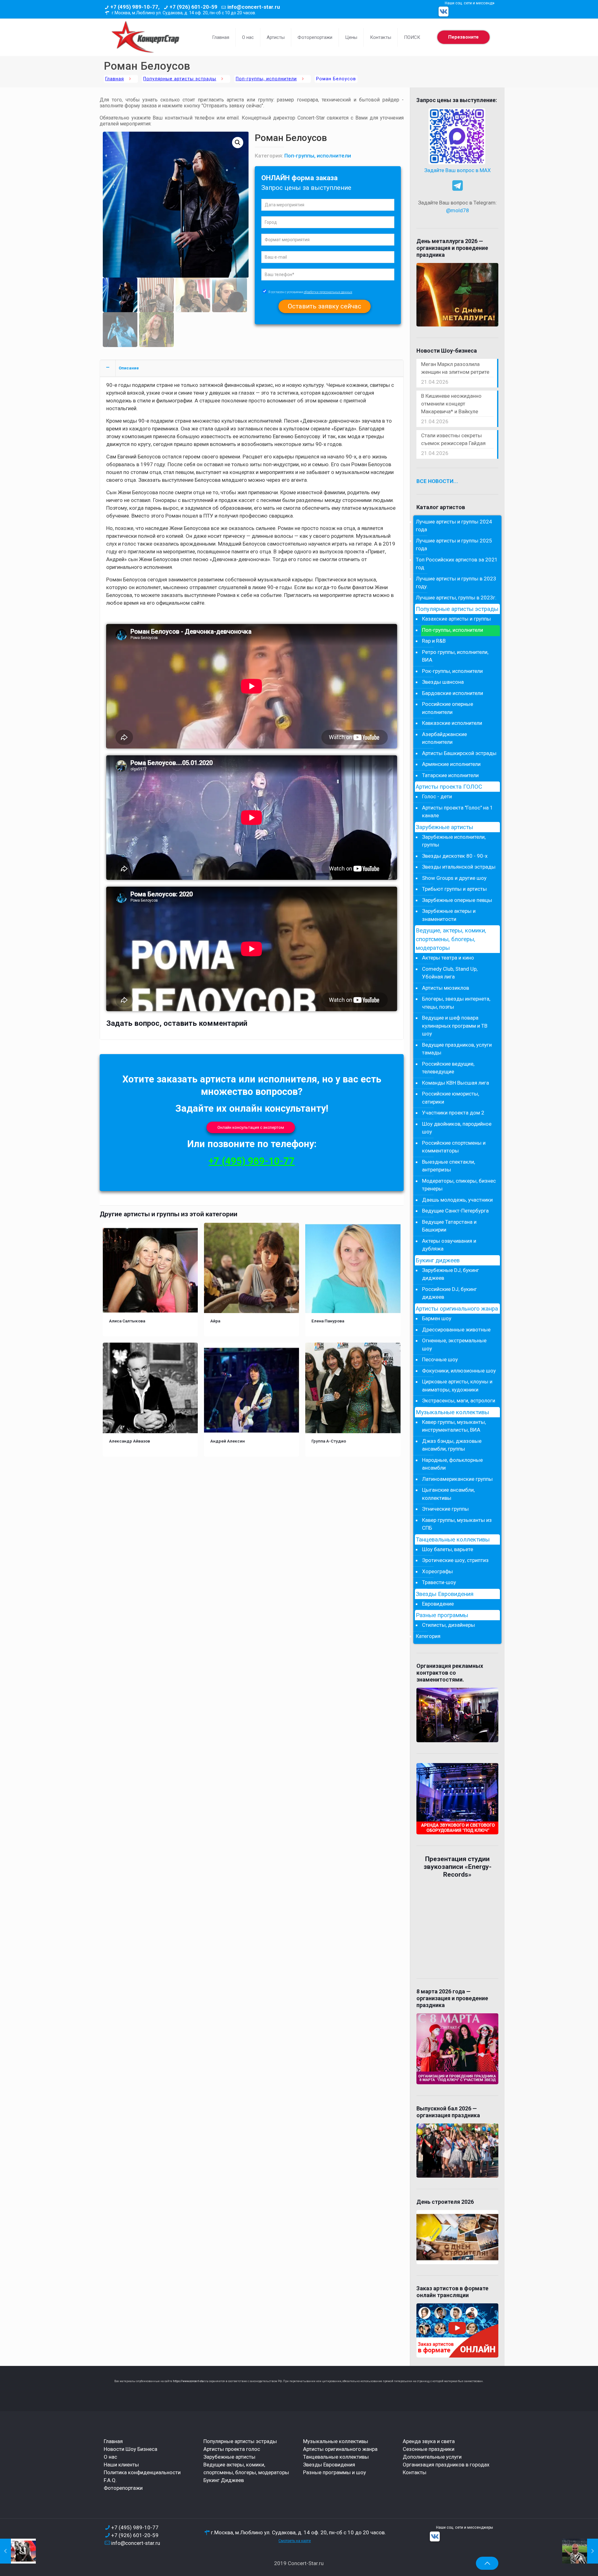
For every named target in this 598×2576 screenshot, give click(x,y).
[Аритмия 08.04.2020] (18, 2551)
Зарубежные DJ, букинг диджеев (451, 1274)
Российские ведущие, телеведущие (448, 1068)
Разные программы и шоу (335, 2472)
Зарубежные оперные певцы (457, 900)
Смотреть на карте (295, 2541)
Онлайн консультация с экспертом (251, 1127)
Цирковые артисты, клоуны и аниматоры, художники (457, 1386)
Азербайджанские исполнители (444, 738)
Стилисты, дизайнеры (448, 1625)
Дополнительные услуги (432, 2457)
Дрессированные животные (456, 1330)
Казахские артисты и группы (456, 619)
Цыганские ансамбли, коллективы (448, 1494)
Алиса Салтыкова (127, 1321)
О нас (110, 2457)
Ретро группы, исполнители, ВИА (455, 656)
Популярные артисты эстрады (180, 79)
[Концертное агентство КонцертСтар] (145, 37)
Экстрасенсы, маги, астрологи (459, 1401)
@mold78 (458, 210)
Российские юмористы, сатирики (451, 1098)
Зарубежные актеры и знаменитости (449, 915)
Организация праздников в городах (446, 2465)
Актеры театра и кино (448, 958)
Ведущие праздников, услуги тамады (457, 1049)
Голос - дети (437, 796)
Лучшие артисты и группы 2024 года (454, 526)
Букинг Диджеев (224, 2480)
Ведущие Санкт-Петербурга (455, 1211)
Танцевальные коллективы (453, 1540)
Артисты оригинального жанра (457, 1309)
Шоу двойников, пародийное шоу (457, 1128)
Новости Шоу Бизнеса (131, 2449)
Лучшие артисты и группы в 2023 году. (456, 583)
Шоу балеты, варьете (448, 1549)
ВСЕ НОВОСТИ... (437, 481)
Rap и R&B (434, 641)
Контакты (415, 2472)
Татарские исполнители (450, 775)
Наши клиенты (121, 2465)
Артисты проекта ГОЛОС (449, 787)
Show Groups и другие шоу (454, 878)
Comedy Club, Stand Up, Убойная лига (450, 973)
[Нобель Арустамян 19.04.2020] (580, 2551)
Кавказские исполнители (452, 723)
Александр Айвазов (130, 1441)
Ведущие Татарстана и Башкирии (449, 1226)
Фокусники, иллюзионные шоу (459, 1371)
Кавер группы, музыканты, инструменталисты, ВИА (454, 1426)
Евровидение (438, 1604)
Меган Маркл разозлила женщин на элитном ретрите (455, 368)
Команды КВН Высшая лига (456, 1083)
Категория (428, 1636)
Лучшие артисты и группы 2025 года (454, 545)
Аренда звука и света (429, 2441)
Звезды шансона (443, 682)
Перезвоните (463, 37)
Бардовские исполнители (453, 693)
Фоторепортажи (123, 2488)
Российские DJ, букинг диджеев (449, 1293)
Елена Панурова (328, 1321)
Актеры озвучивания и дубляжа (449, 1245)
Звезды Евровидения (445, 1594)
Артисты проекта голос (232, 2449)
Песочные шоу (440, 1359)
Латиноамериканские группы (457, 1479)
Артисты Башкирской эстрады (459, 753)
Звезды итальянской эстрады (459, 867)
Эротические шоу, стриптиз (455, 1560)
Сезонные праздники (429, 2449)
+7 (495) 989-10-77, (135, 7)
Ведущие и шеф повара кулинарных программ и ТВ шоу (455, 1026)
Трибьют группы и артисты (454, 889)
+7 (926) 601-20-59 (193, 7)
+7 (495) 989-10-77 (252, 1161)
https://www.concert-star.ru (191, 2381)
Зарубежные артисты (444, 827)
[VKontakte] (444, 12)
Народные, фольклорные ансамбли (452, 1464)
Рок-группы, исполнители (452, 671)
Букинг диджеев (438, 1260)
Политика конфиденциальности (142, 2472)
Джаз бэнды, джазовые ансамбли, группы (452, 1445)
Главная (115, 79)
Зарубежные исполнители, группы (454, 841)
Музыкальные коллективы (452, 1412)
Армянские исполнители (451, 764)
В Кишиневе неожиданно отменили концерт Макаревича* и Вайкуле (451, 404)
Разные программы (442, 1615)
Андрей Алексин (228, 1441)
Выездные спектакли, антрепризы (448, 1166)
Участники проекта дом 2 (453, 1113)
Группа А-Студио (329, 1441)
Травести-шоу (439, 1582)
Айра (215, 1321)
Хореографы (437, 1571)
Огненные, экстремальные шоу (454, 1344)
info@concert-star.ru (254, 7)
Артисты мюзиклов (446, 988)
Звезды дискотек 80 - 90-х (455, 856)
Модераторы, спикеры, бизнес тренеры (459, 1185)
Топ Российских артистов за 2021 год (457, 564)
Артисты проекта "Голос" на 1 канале (458, 812)
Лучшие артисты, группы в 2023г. (456, 598)
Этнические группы (445, 1509)
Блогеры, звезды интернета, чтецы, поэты (456, 1003)
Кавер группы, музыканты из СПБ (457, 1524)
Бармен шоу (437, 1318)
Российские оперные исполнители (448, 708)
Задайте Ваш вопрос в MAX (458, 170)
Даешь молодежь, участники (457, 1200)
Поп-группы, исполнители (266, 79)
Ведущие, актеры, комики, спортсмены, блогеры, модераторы (451, 939)
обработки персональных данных (328, 292)
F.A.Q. (110, 2480)
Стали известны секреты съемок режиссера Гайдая (453, 439)
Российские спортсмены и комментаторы (454, 1147)
